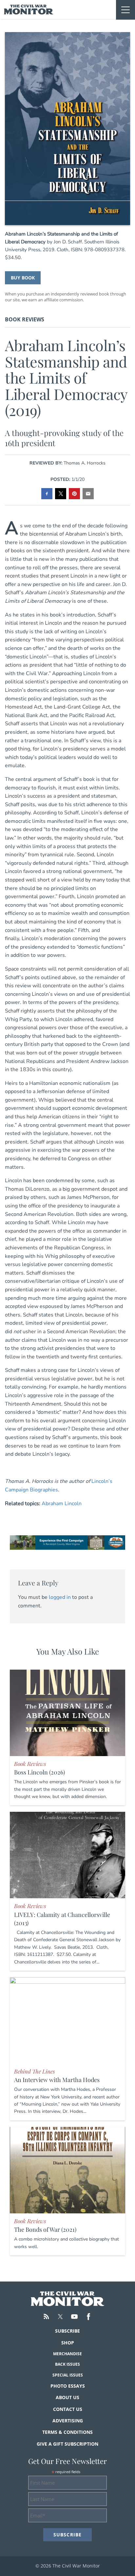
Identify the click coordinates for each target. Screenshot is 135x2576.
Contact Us (68, 2409)
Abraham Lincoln (62, 1504)
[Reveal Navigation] (125, 10)
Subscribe (67, 2331)
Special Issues (68, 2375)
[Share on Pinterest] (74, 494)
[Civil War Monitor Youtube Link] (74, 2317)
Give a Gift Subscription (67, 2444)
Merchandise (67, 2354)
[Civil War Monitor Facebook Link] (88, 2317)
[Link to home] (29, 9)
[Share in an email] (88, 494)
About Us (67, 2397)
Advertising (68, 2421)
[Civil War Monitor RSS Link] (46, 2317)
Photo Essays (68, 2386)
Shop (68, 2343)
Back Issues (67, 2364)
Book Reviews (25, 319)
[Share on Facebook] (47, 494)
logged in (60, 1597)
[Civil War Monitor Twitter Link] (60, 2317)
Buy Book (23, 278)
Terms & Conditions (67, 2432)
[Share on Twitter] (61, 494)
